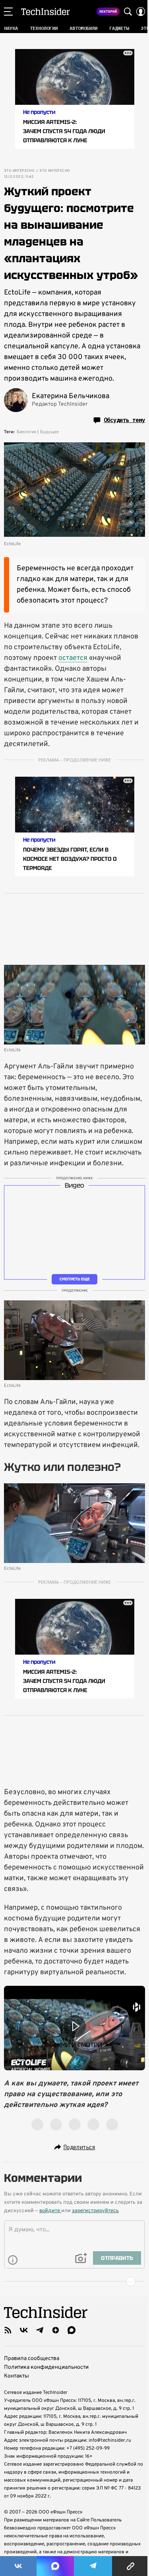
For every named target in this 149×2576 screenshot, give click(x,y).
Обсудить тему (124, 420)
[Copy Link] (131, 2566)
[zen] (56, 2330)
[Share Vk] (18, 2566)
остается (73, 658)
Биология (26, 432)
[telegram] (40, 2330)
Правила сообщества (32, 2359)
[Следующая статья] (74, 2281)
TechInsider (45, 12)
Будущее (49, 432)
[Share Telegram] (93, 2566)
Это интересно (19, 171)
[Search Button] (128, 12)
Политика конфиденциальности (46, 2367)
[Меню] (8, 12)
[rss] (8, 2330)
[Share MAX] (55, 2566)
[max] (72, 2330)
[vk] (24, 2330)
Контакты (16, 2376)
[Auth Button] (141, 12)
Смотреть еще (75, 1279)
